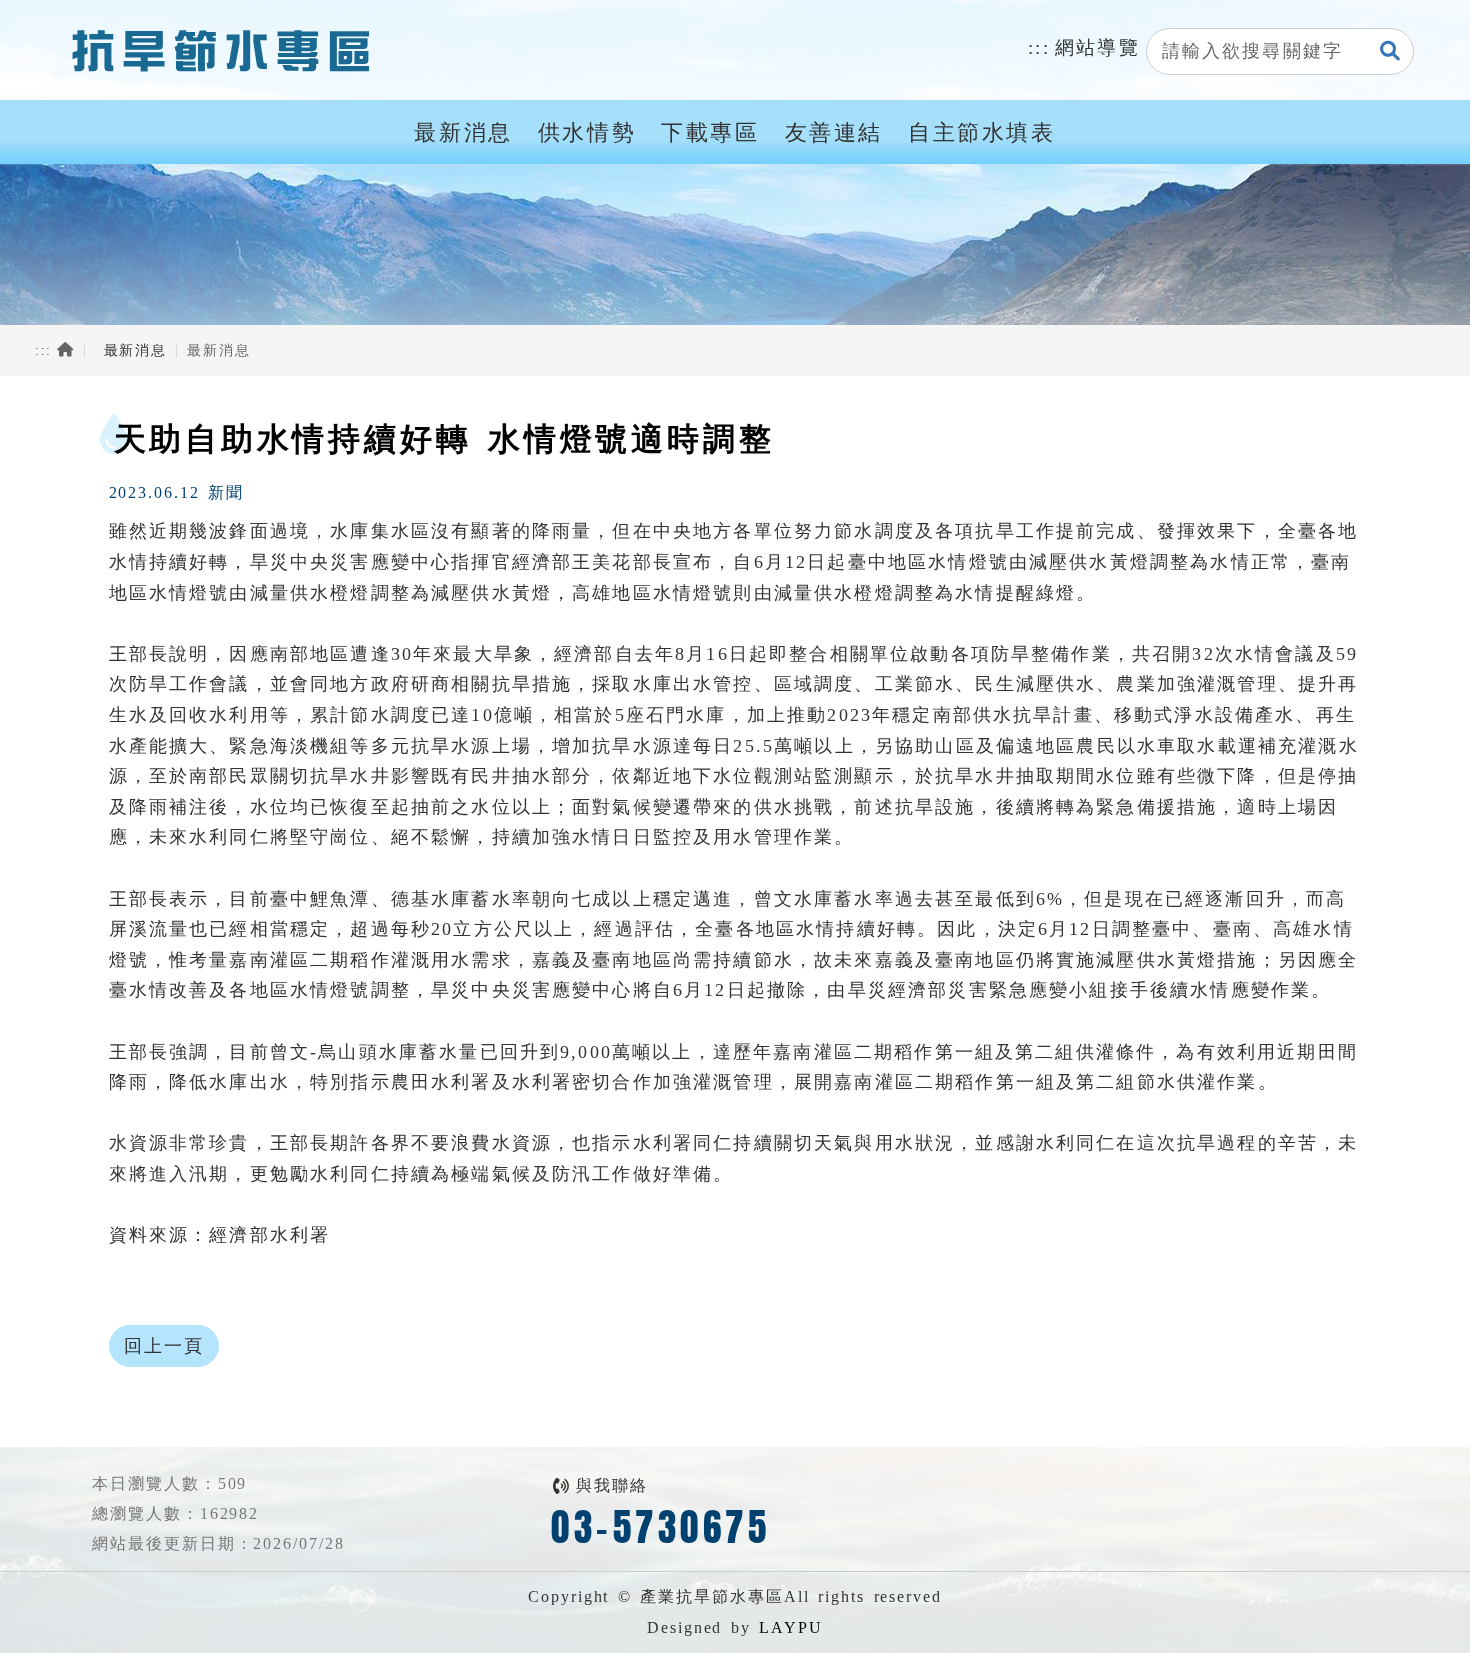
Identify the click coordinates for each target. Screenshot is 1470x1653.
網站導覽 (1097, 47)
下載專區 (710, 133)
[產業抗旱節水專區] (216, 50)
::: (1039, 47)
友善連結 (834, 133)
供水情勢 (587, 133)
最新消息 (463, 133)
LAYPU (791, 1628)
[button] (1391, 52)
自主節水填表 (982, 133)
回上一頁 (164, 1346)
